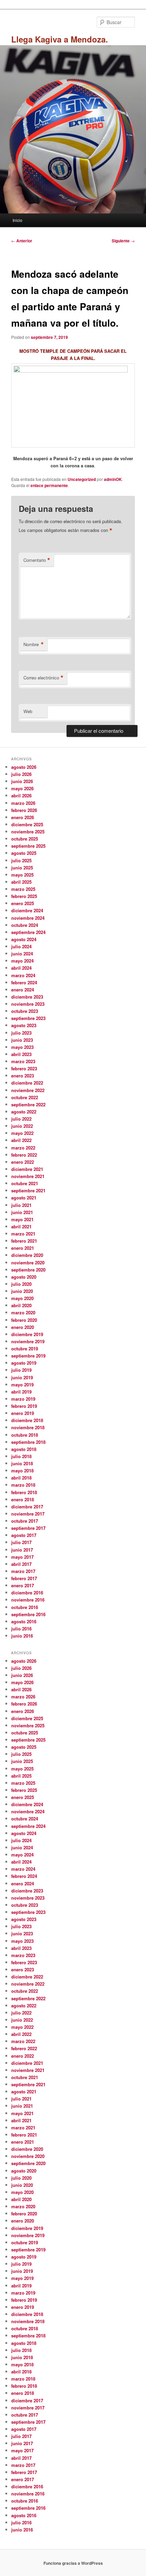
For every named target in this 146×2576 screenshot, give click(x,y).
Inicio (17, 220)
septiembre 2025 (28, 846)
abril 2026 (21, 796)
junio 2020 (22, 1291)
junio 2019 (22, 1377)
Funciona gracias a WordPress (73, 2563)
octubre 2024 (25, 925)
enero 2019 (23, 1413)
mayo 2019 (22, 1385)
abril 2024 (21, 968)
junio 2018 (22, 1463)
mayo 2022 (22, 1133)
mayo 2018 (22, 1471)
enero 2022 (23, 1162)
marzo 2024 (23, 975)
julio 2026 (21, 774)
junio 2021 (22, 1212)
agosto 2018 (24, 1449)
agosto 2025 (24, 853)
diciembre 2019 (27, 1334)
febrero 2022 (24, 1155)
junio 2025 (22, 868)
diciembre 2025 (27, 824)
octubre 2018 (25, 1435)
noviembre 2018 (28, 1427)
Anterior (22, 241)
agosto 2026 (24, 767)
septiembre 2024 (28, 932)
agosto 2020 (24, 1277)
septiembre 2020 (28, 1270)
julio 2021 (21, 1205)
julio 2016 (21, 1629)
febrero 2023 (24, 1068)
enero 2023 (23, 1076)
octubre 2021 (25, 1183)
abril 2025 (21, 882)
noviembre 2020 (28, 1263)
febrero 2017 (24, 1578)
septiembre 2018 (28, 1442)
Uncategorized (82, 479)
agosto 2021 (24, 1198)
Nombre (34, 644)
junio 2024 (22, 954)
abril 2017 (21, 1564)
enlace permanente (49, 485)
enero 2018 (23, 1499)
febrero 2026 (24, 810)
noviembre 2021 (28, 1176)
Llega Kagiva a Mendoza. (60, 39)
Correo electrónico (43, 678)
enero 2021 (23, 1248)
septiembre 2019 (28, 1356)
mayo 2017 (22, 1557)
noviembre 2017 (28, 1514)
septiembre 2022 (28, 1104)
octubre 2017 (25, 1521)
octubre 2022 (25, 1097)
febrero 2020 (24, 1320)
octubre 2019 (25, 1348)
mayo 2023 (22, 1047)
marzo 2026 (23, 803)
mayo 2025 (22, 875)
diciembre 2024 (27, 910)
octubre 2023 (25, 1011)
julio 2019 (21, 1370)
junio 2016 (22, 1636)
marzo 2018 (23, 1485)
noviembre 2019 (28, 1341)
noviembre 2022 (28, 1090)
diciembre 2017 (27, 1507)
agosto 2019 (24, 1363)
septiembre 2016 (28, 1614)
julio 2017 (21, 1542)
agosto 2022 (24, 1112)
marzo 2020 (23, 1312)
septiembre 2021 (28, 1190)
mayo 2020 (22, 1298)
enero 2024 (23, 990)
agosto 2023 (24, 1025)
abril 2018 (21, 1478)
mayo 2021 (22, 1219)
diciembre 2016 (27, 1593)
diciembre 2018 (27, 1420)
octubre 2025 (25, 839)
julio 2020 (21, 1284)
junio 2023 (22, 1040)
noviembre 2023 (28, 1004)
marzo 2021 (23, 1234)
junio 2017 (22, 1550)
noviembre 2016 (28, 1600)
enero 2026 (23, 817)
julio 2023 (21, 1033)
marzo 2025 (23, 889)
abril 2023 (21, 1054)
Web (28, 711)
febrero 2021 (24, 1241)
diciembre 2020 (27, 1255)
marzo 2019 (23, 1399)
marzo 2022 (23, 1148)
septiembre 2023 (28, 1018)
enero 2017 (23, 1585)
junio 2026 (22, 781)
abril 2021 (21, 1226)
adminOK (113, 479)
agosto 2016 (24, 1621)
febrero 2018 (24, 1492)
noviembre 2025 (28, 832)
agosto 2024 (24, 939)
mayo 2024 (22, 961)
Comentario (37, 560)
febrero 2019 (24, 1406)
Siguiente (123, 241)
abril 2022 (21, 1140)
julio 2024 (21, 946)
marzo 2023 (23, 1061)
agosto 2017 (24, 1535)
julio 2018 (21, 1456)
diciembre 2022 (27, 1083)
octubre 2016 (25, 1607)
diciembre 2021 (27, 1169)
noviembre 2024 (28, 918)
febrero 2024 (24, 982)
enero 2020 (23, 1327)
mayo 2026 (22, 788)
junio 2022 (22, 1126)
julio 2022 (21, 1119)
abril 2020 (21, 1305)
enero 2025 (23, 903)
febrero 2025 (24, 896)
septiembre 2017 (28, 1528)
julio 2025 (21, 860)
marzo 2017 (23, 1571)
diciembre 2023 (27, 997)
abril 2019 (21, 1392)
